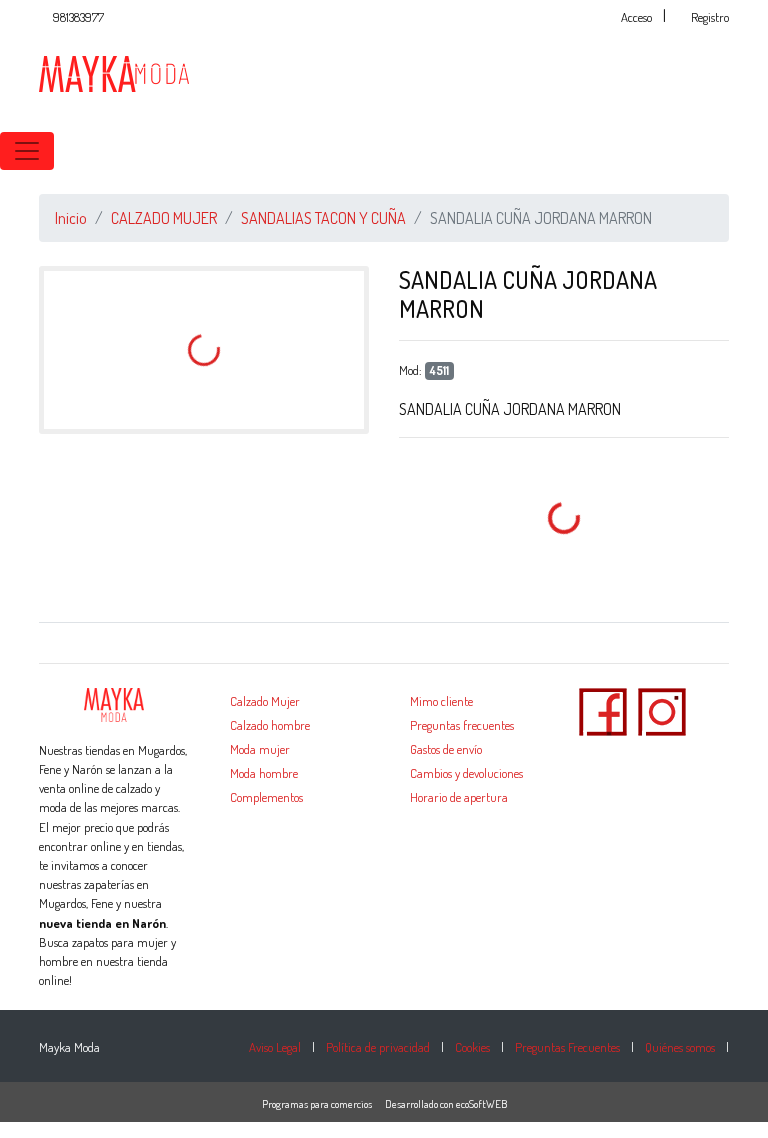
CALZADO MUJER (164, 218)
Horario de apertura (459, 797)
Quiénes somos (680, 1047)
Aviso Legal (275, 1047)
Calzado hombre (270, 725)
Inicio (71, 218)
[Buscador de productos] (728, 151)
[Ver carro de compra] (760, 151)
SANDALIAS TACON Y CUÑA (323, 218)
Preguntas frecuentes (462, 725)
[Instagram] (662, 709)
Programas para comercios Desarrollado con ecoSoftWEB (384, 1104)
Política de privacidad (378, 1047)
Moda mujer (260, 749)
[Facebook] (603, 709)
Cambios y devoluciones (466, 773)
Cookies (472, 1047)
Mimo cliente (441, 701)
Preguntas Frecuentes (567, 1047)
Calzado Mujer (265, 701)
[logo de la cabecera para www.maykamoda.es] (114, 72)
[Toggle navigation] (27, 151)
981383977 (78, 17)
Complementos (266, 797)
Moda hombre (264, 773)
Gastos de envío (446, 749)
